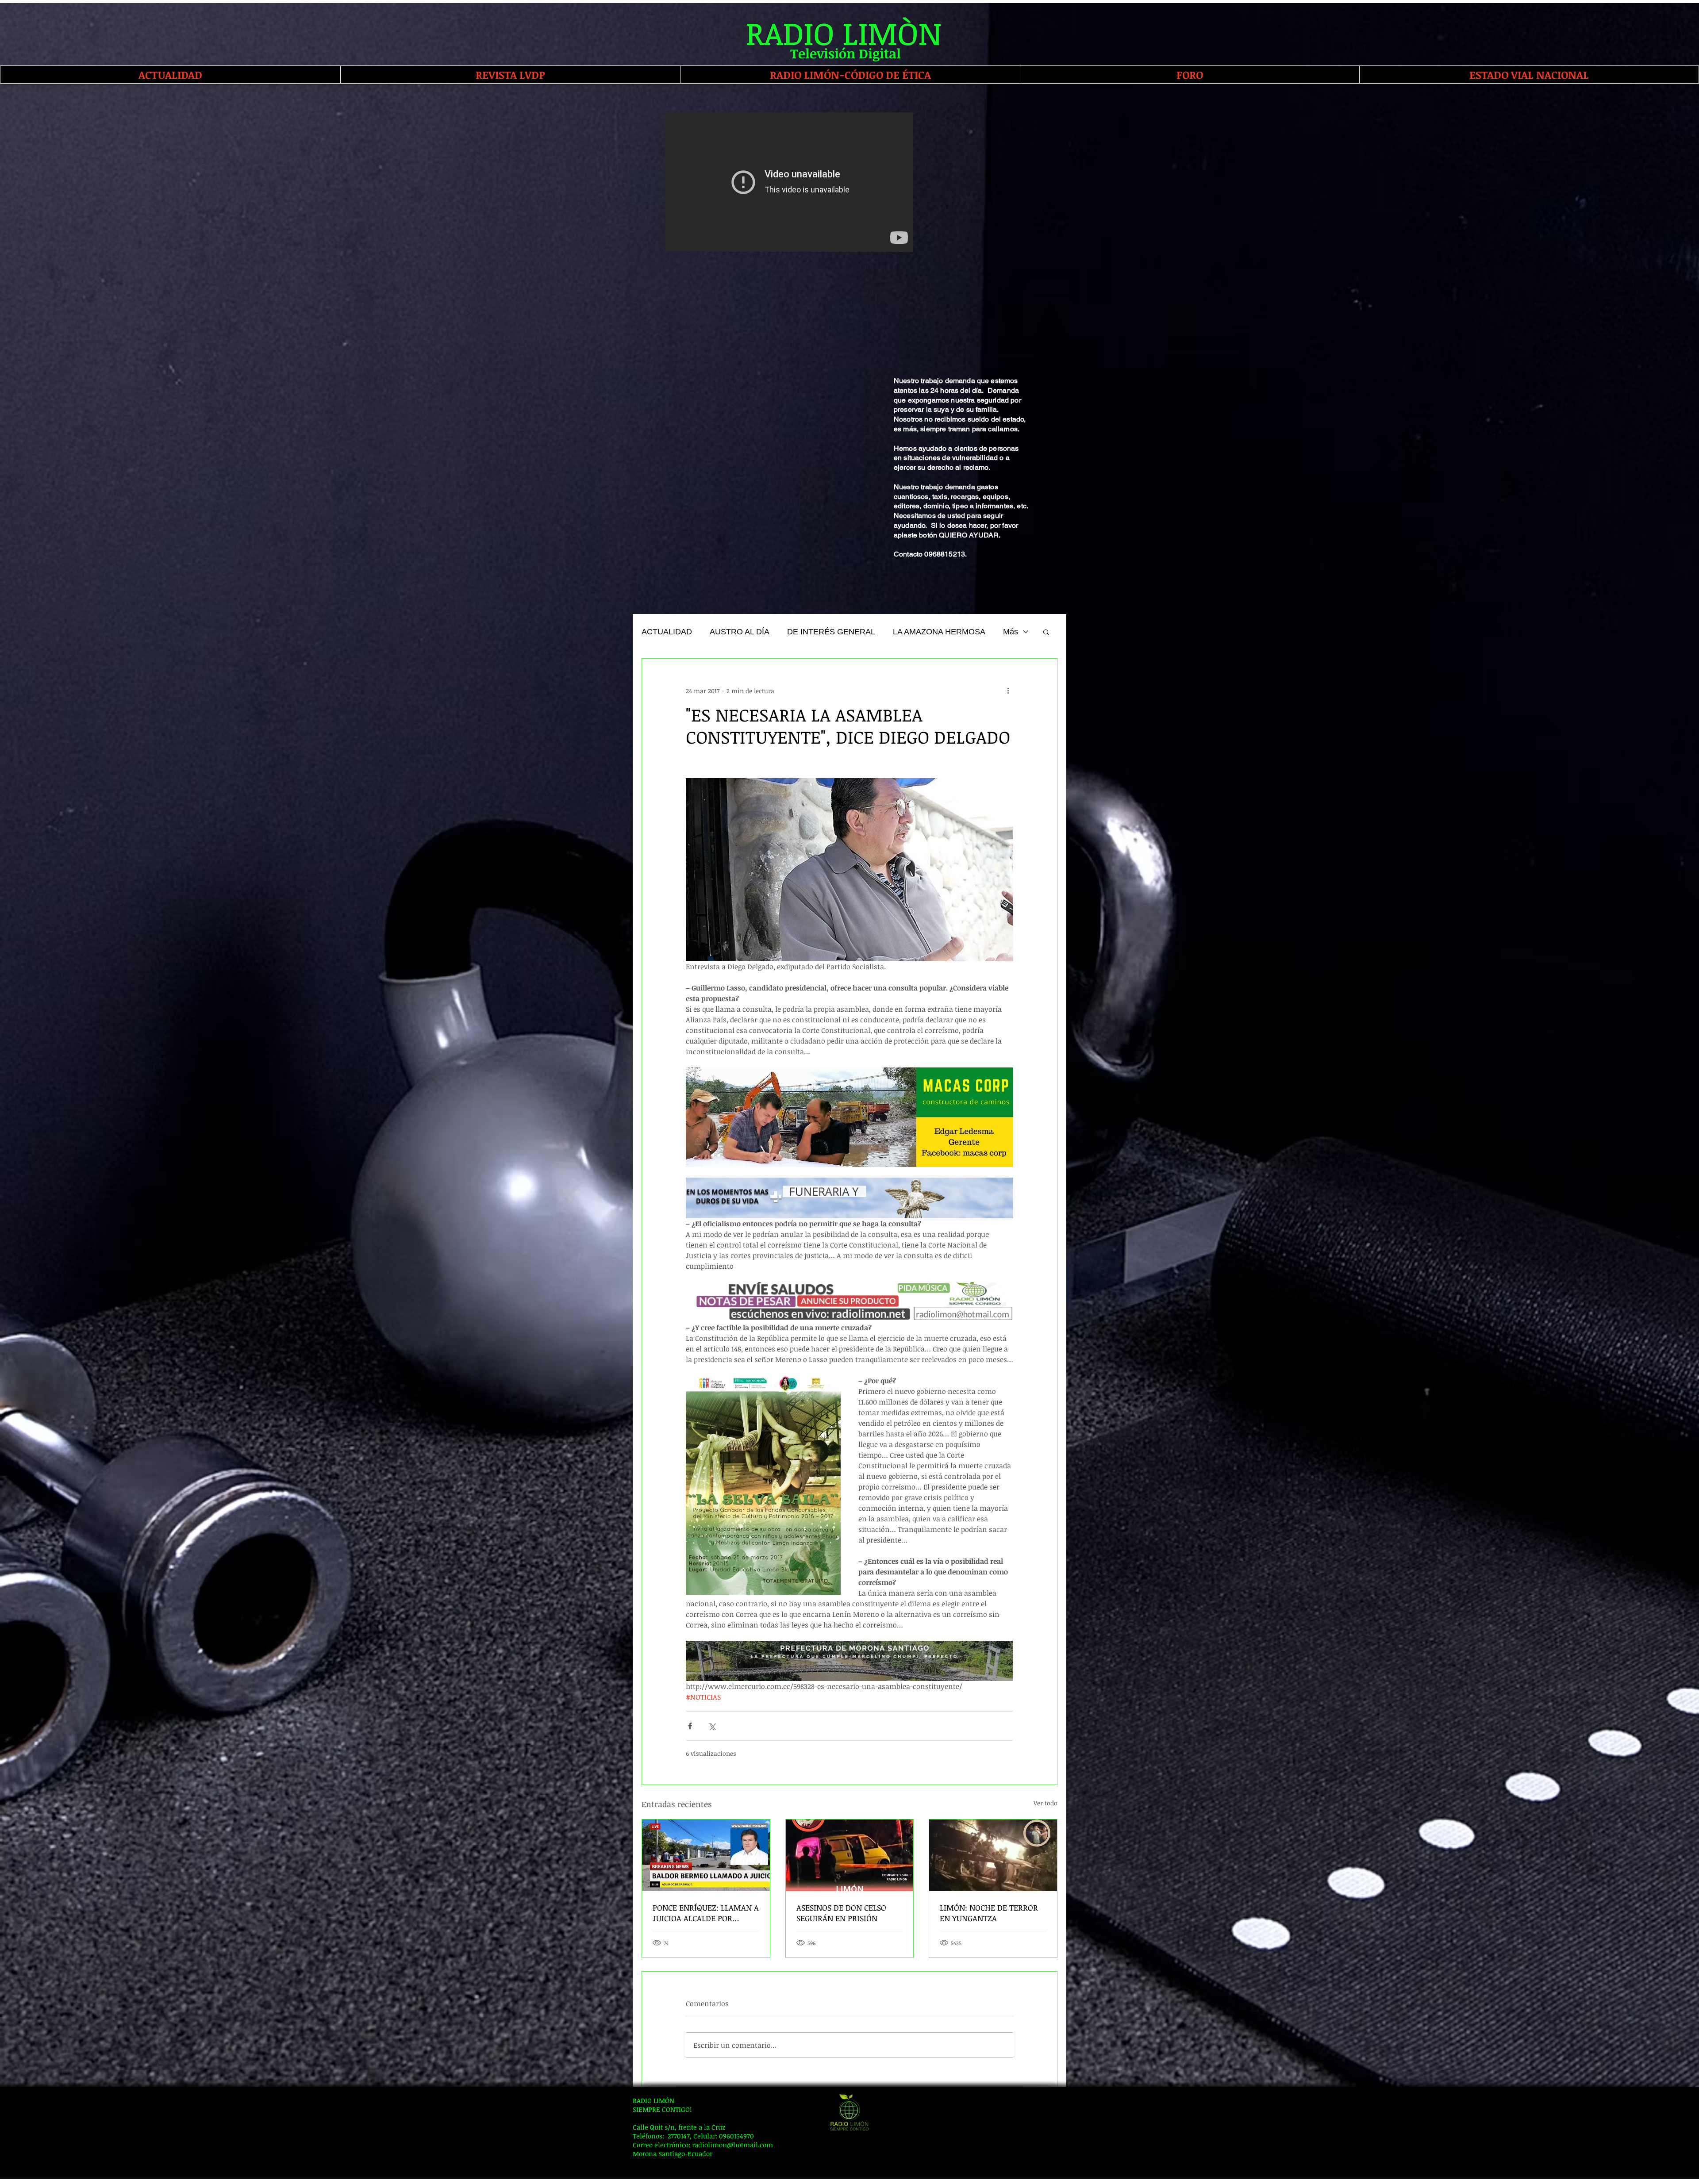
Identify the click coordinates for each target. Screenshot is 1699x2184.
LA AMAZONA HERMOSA (939, 632)
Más (1011, 632)
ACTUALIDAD (667, 632)
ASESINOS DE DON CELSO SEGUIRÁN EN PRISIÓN (841, 1913)
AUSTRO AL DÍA (740, 632)
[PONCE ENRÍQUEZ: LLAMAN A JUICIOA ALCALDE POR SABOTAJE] (706, 1855)
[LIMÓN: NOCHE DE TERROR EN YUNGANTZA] (993, 1855)
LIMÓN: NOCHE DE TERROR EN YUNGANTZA (989, 1913)
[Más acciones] (1008, 691)
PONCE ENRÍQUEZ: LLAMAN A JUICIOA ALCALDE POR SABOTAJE (706, 1913)
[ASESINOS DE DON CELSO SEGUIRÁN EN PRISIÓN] (850, 1855)
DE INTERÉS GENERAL (831, 632)
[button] (1046, 632)
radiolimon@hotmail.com (732, 2145)
